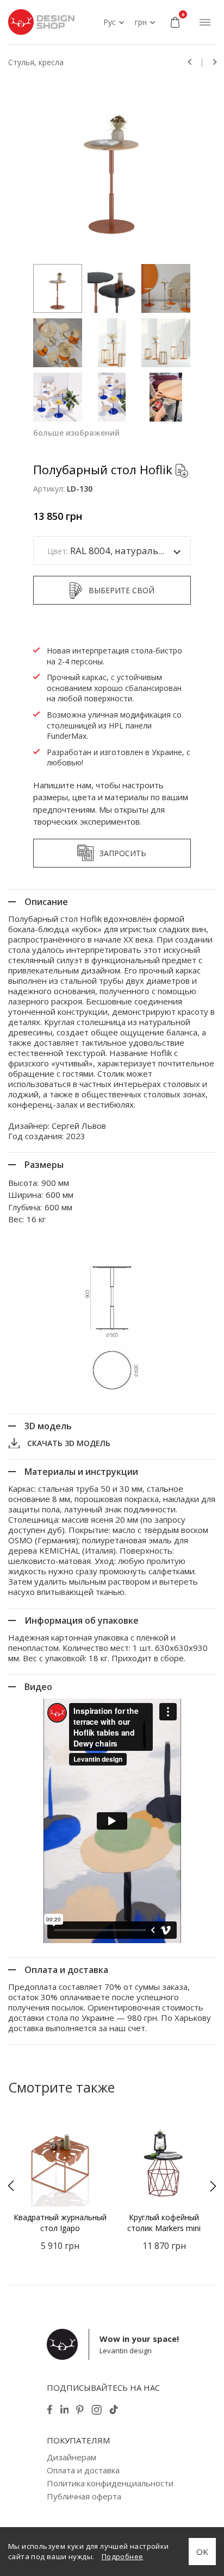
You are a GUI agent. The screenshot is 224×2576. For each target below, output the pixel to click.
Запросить (123, 853)
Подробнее (123, 2556)
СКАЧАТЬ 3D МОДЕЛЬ (69, 1443)
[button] (11, 2186)
